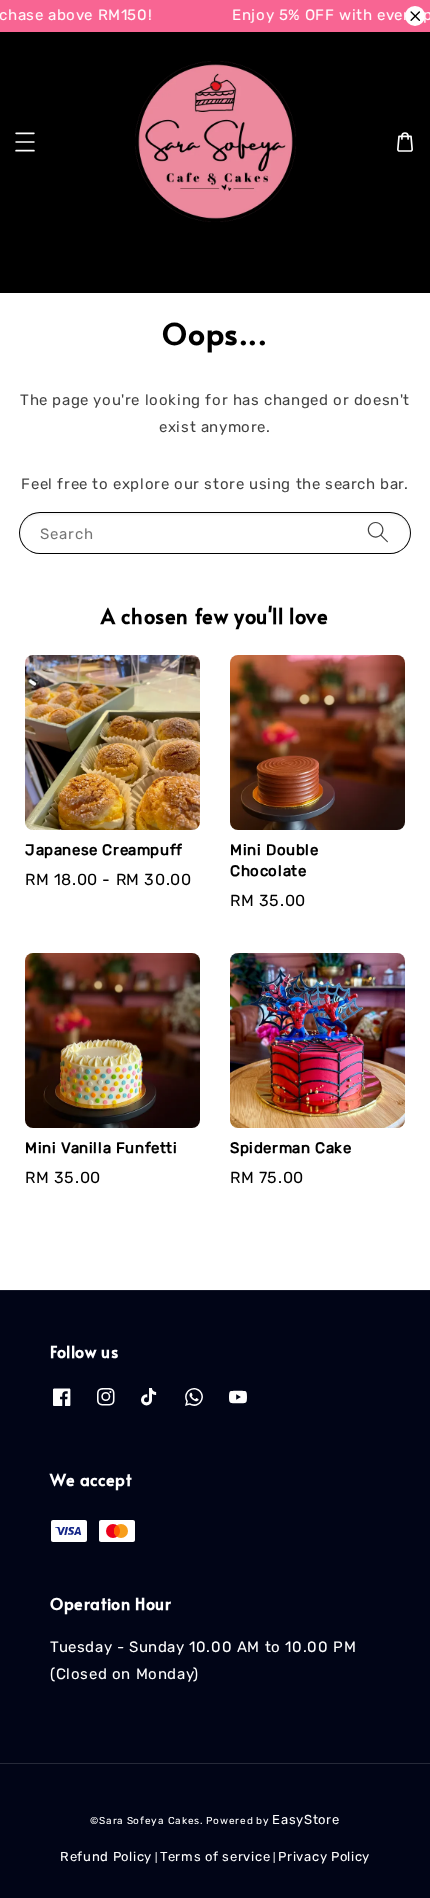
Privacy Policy (324, 1856)
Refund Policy (106, 1856)
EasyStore (305, 1819)
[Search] (383, 261)
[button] (25, 142)
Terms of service (215, 1856)
